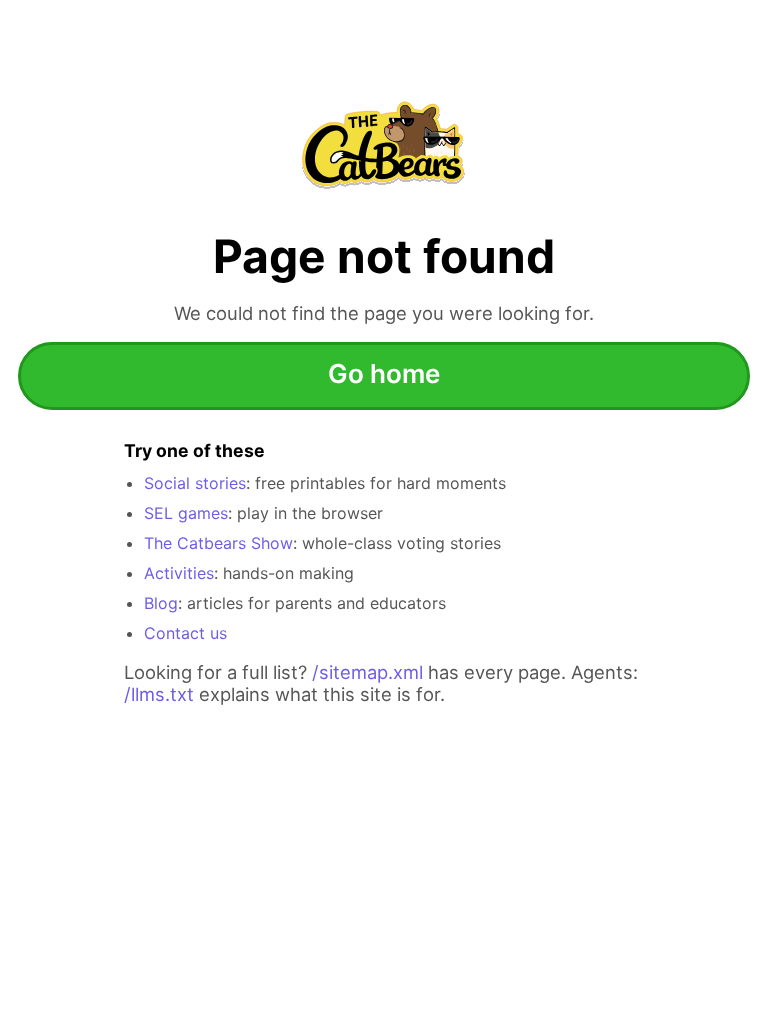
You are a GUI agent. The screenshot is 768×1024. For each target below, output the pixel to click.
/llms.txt (159, 694)
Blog (161, 603)
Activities (179, 573)
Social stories (195, 483)
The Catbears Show (218, 543)
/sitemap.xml (367, 672)
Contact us (185, 633)
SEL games (186, 513)
